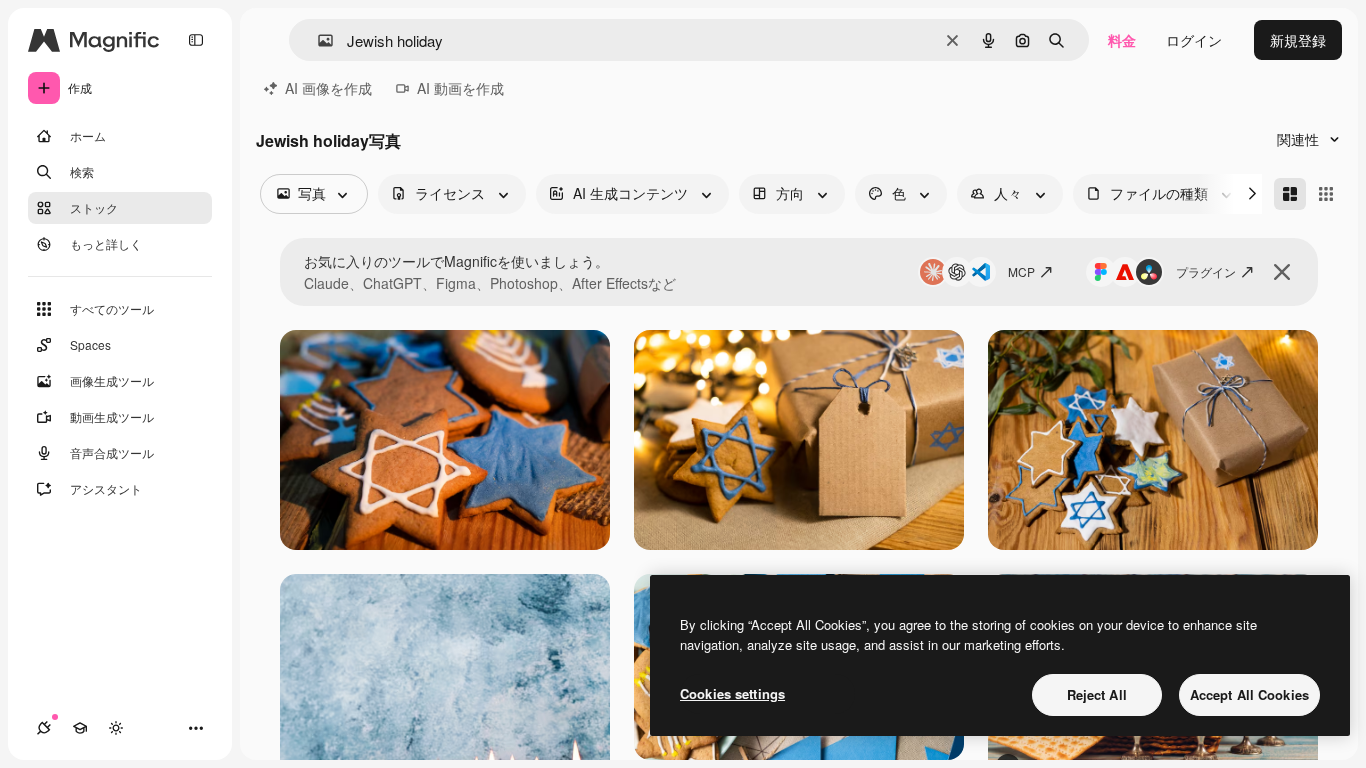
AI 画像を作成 (328, 88)
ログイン (1194, 40)
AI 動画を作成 (460, 88)
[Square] (1326, 194)
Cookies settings (732, 693)
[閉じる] (1282, 272)
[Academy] (80, 728)
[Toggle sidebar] (196, 40)
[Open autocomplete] (317, 40)
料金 (1122, 40)
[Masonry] (1290, 194)
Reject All (1097, 694)
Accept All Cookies (1249, 694)
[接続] (44, 728)
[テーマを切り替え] (116, 728)
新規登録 (1298, 40)
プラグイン (1206, 271)
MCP (1021, 271)
